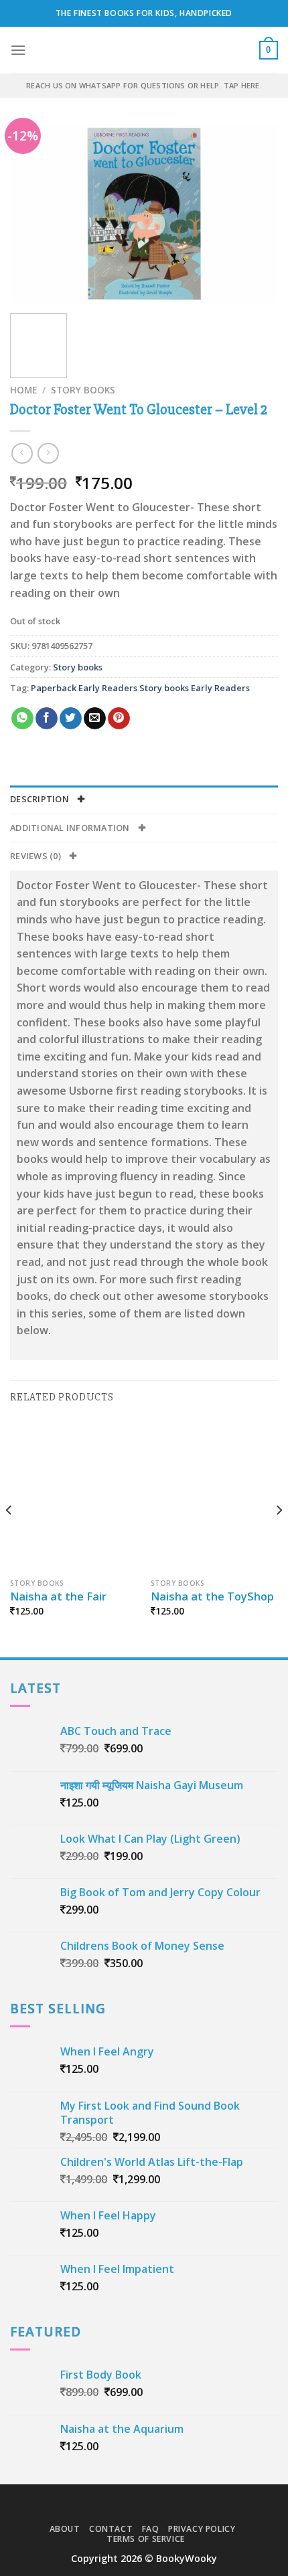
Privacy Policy (202, 2529)
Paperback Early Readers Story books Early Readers (140, 688)
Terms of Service (146, 2539)
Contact (111, 2529)
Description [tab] (41, 799)
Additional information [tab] (71, 828)
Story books (83, 390)
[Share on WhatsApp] (22, 719)
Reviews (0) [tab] (37, 856)
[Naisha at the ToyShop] (214, 1495)
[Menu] (18, 50)
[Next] (256, 214)
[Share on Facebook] (47, 719)
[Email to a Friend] (95, 719)
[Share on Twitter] (71, 719)
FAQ (151, 2529)
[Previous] (32, 214)
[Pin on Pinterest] (119, 719)
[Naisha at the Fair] (74, 1495)
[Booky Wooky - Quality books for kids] (144, 50)
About (65, 2529)
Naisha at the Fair (58, 1596)
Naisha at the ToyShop (212, 1596)
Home (23, 390)
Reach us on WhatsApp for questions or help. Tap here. (144, 85)
